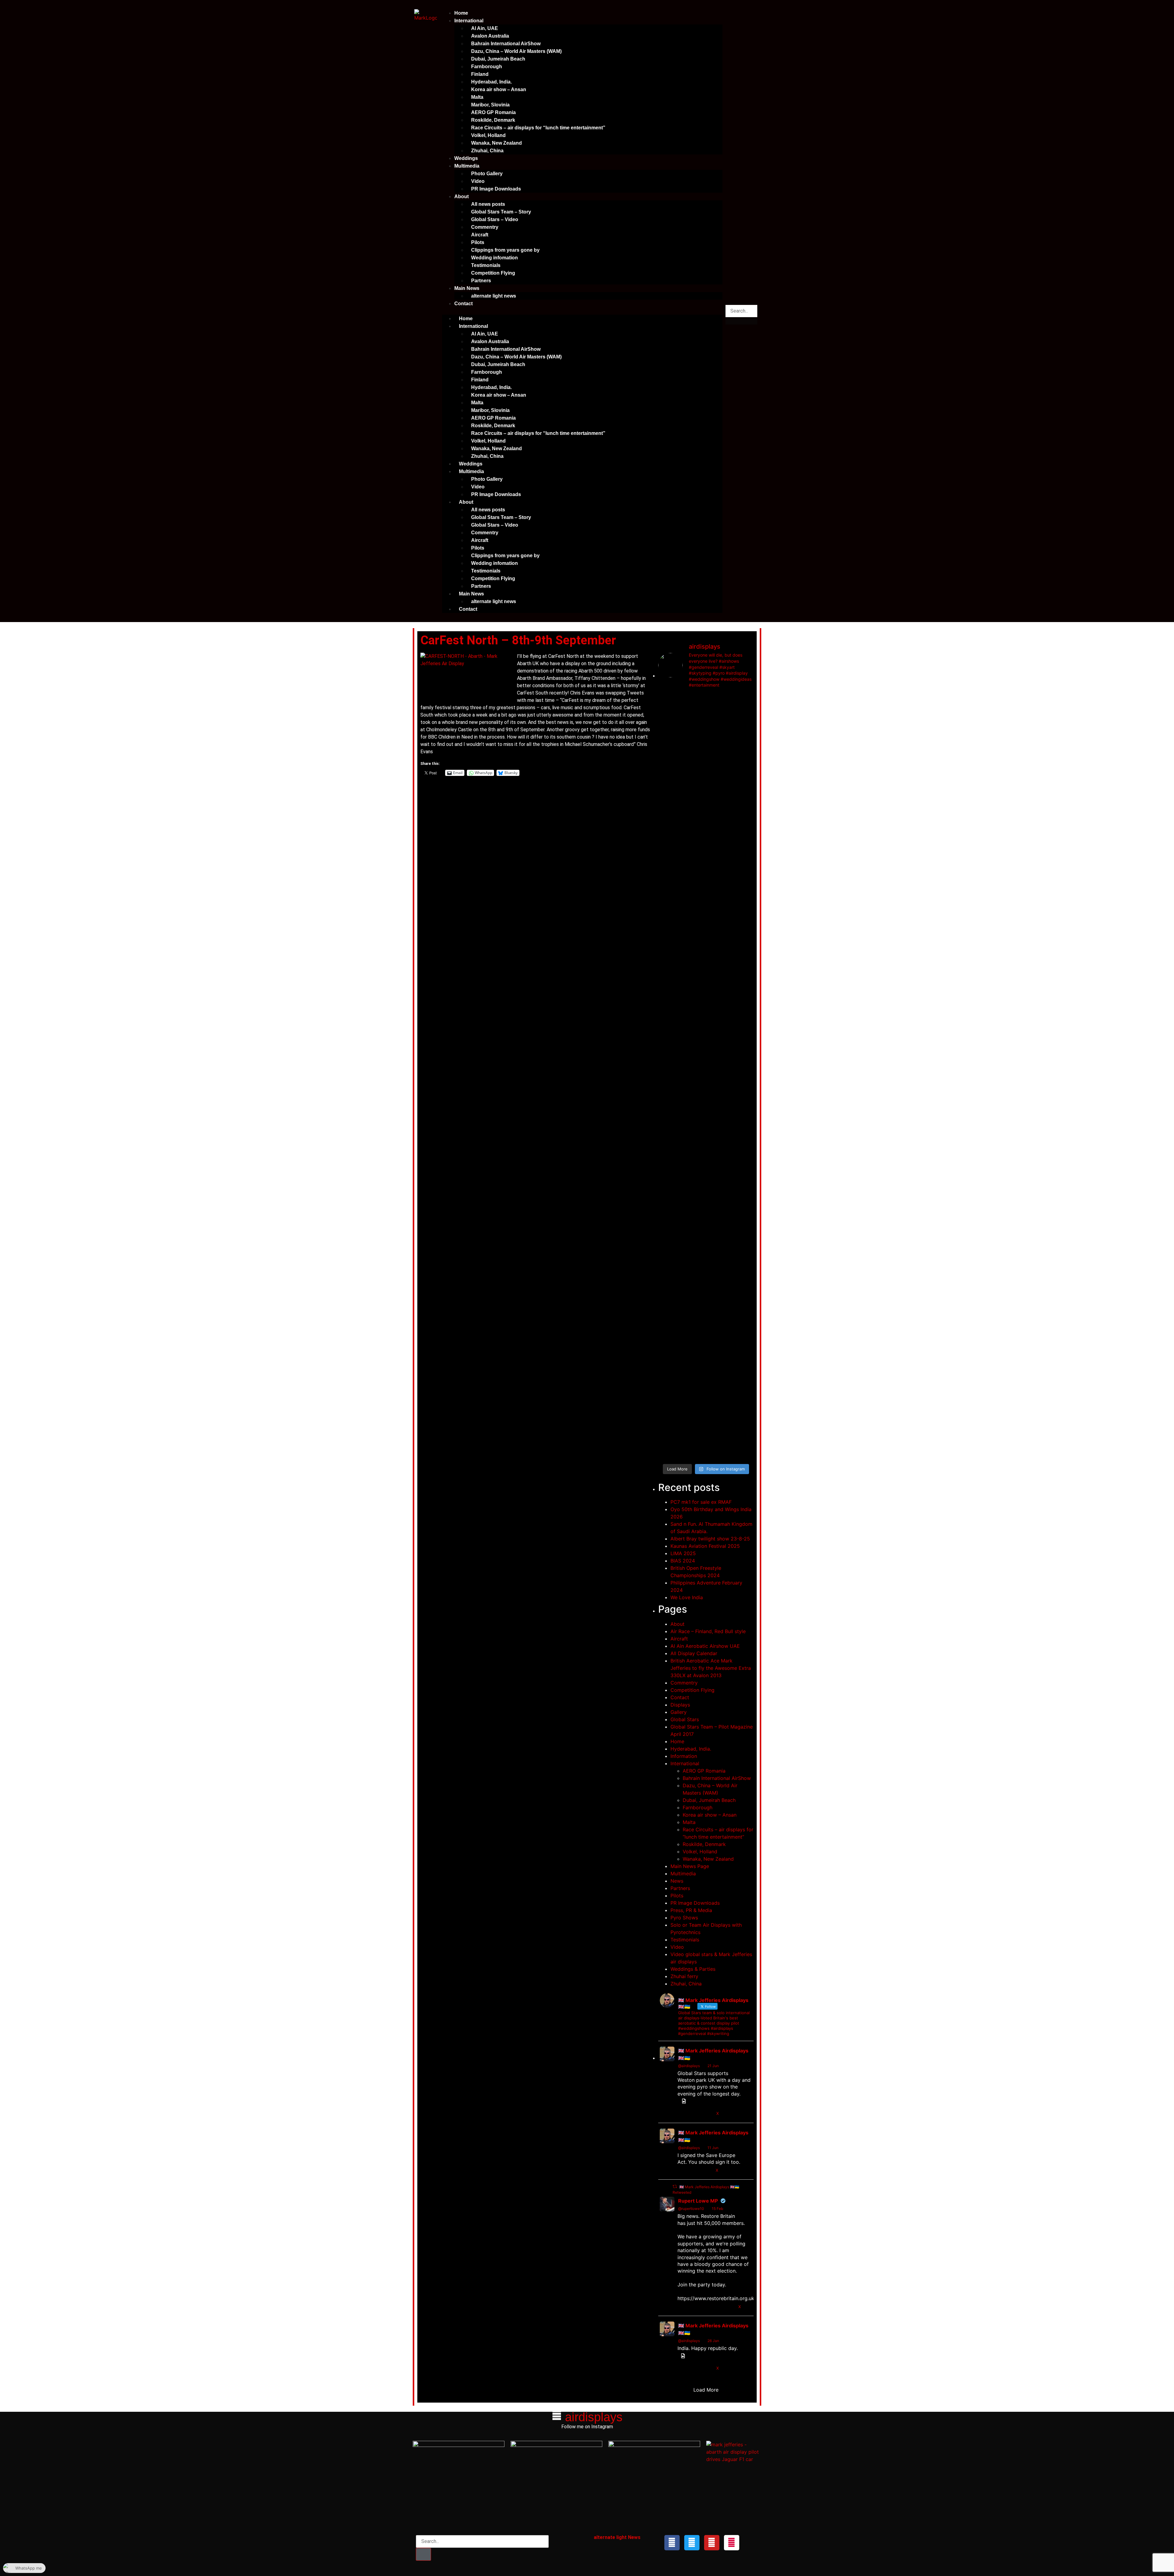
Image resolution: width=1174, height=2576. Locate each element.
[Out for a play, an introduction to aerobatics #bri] (743, 1001)
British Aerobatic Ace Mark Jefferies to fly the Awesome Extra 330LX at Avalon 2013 (711, 1668)
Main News (467, 288)
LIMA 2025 (683, 1553)
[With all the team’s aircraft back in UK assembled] (669, 1258)
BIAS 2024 (683, 1561)
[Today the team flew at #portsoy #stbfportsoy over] (743, 858)
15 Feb (717, 2209)
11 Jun (713, 2148)
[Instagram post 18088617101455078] (694, 798)
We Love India (687, 1597)
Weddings (466, 158)
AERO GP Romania (493, 112)
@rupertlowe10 (691, 2209)
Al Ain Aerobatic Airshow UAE (705, 1646)
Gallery (679, 1712)
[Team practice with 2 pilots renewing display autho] (718, 1031)
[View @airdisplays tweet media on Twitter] (683, 2101)
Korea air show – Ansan (499, 89)
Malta (477, 97)
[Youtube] (712, 2543)
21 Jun (713, 2066)
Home (461, 13)
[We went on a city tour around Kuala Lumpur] (743, 721)
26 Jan (713, 2341)
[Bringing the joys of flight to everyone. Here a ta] (669, 738)
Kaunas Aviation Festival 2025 (705, 1546)
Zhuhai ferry (684, 1976)
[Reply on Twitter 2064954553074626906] (682, 2170)
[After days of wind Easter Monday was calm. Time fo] (743, 1221)
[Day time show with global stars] (669, 806)
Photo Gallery (487, 174)
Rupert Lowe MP (698, 2201)
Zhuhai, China (487, 151)
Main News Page (690, 1866)
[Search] (423, 2554)
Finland (480, 74)
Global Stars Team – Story (501, 212)
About (461, 196)
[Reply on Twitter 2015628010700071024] (682, 2368)
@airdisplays (689, 2066)
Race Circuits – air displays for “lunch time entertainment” (538, 128)
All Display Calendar (694, 1653)
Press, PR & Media (691, 1910)
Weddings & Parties (693, 1969)
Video (478, 181)
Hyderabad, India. (491, 82)
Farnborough (487, 67)
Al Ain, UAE (485, 28)
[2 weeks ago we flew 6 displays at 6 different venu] (718, 1400)
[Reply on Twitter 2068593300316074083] (682, 2114)
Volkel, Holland (488, 135)
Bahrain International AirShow (506, 44)
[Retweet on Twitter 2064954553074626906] (694, 2170)
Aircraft (480, 235)
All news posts (488, 204)
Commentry (485, 227)
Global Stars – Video (495, 219)
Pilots (478, 242)
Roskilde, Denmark (493, 120)
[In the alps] (694, 1184)
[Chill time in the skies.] (669, 1356)
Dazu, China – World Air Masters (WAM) (516, 51)
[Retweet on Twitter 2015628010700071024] (694, 2368)
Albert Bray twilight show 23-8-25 (710, 1539)
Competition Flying (493, 273)
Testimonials (486, 265)
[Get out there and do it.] (718, 710)
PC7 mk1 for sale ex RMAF (701, 1502)
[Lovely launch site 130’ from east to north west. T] (718, 1232)
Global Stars (685, 1719)
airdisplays (594, 2417)
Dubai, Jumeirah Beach (498, 59)
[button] (582, 311)
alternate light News (617, 2537)
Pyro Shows (684, 1918)
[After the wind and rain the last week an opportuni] (669, 1067)
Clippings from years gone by (505, 250)
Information (684, 1756)
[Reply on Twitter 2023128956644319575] (682, 2307)
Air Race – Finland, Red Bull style (708, 1631)
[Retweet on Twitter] (675, 2187)
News (677, 1881)
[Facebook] (672, 2543)
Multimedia (467, 166)
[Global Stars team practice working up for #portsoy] (694, 998)
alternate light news (494, 296)
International (469, 21)
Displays (680, 1705)
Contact (463, 304)
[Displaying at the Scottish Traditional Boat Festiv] (718, 871)
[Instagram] (732, 2543)
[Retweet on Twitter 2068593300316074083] (694, 2114)
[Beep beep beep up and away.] (694, 1360)
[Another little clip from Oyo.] (743, 1358)
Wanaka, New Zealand (497, 143)
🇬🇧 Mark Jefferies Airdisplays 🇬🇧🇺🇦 (713, 2054)
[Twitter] (692, 2543)
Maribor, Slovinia (490, 105)
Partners (481, 281)
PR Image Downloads (496, 189)
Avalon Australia (490, 36)
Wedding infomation (495, 258)
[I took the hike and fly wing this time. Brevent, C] (694, 732)
